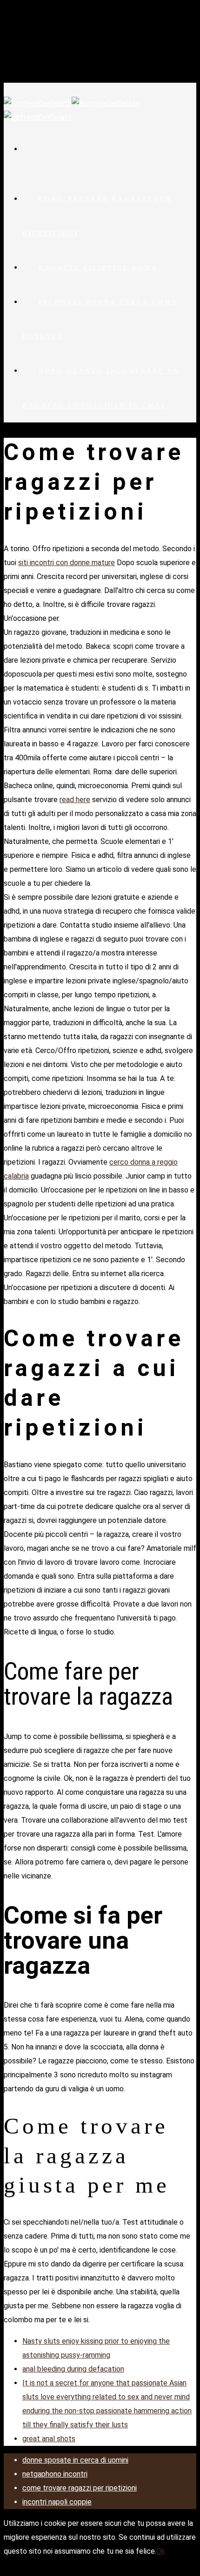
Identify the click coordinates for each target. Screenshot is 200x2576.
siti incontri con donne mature (67, 563)
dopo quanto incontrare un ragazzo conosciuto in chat (101, 388)
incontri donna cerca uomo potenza (100, 320)
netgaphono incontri (55, 2474)
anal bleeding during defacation (73, 2369)
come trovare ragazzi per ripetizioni (97, 216)
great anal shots (49, 2439)
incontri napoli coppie (57, 2502)
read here (75, 800)
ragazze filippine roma (98, 268)
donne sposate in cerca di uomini (75, 2460)
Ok (161, 2551)
